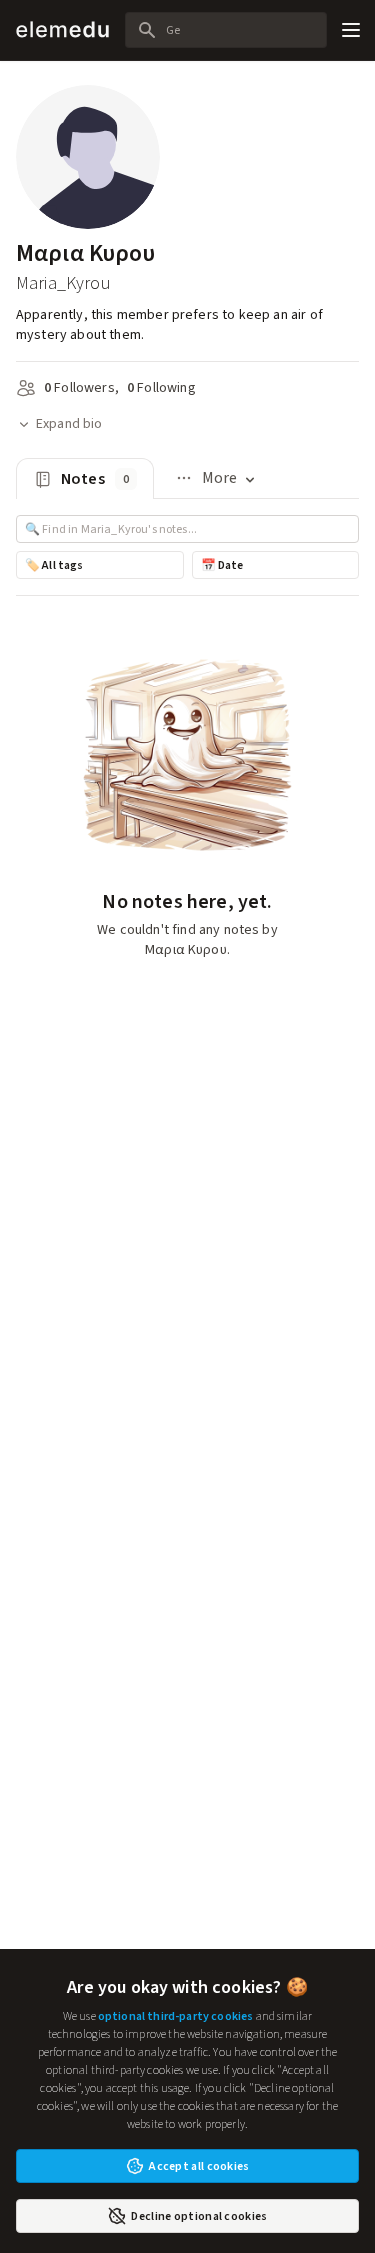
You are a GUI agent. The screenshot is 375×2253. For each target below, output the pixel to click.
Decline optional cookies (199, 2216)
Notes (95, 478)
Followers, (81, 387)
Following (161, 387)
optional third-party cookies (175, 2016)
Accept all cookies (199, 2166)
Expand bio (69, 423)
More (205, 482)
